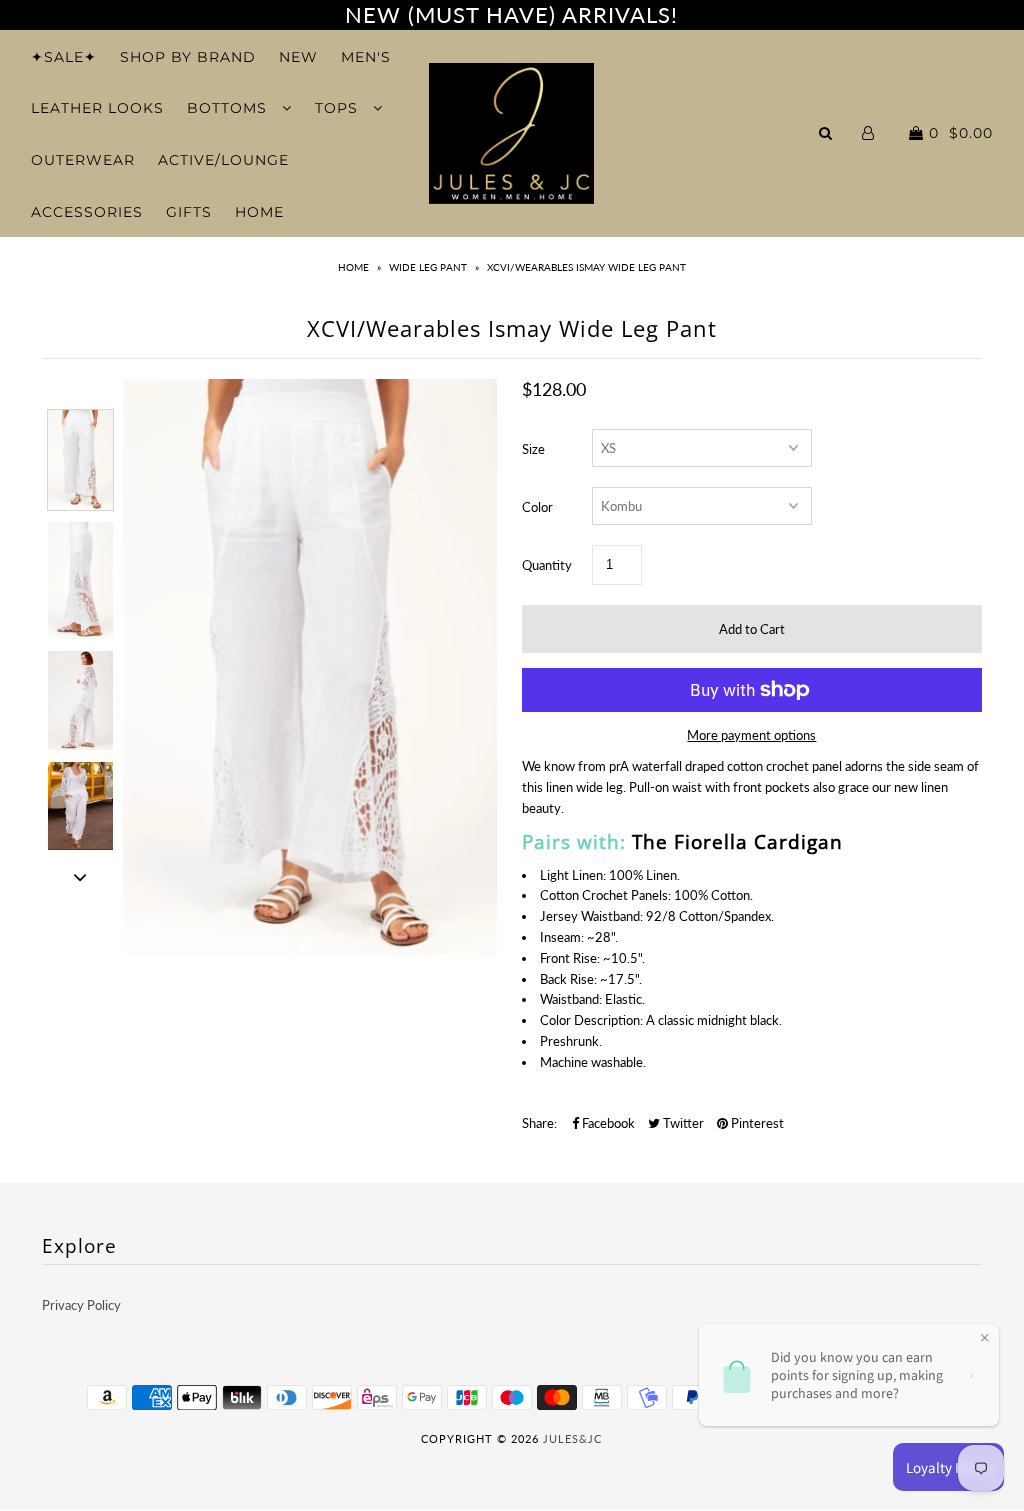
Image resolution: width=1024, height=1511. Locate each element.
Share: (539, 1123)
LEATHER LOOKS (97, 108)
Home (353, 267)
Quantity (547, 565)
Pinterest (756, 1123)
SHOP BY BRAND (188, 57)
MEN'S (366, 57)
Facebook (607, 1123)
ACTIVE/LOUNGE (223, 160)
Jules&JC (572, 1438)
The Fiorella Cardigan (737, 842)
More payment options (751, 735)
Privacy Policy (81, 1305)
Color (537, 507)
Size (533, 449)
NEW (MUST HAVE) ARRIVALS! (511, 14)
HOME (259, 212)
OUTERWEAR (83, 160)
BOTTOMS (229, 108)
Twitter (682, 1123)
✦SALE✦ (64, 57)
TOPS (339, 108)
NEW (298, 57)
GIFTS (189, 212)
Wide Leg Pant (428, 267)
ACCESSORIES (87, 212)
